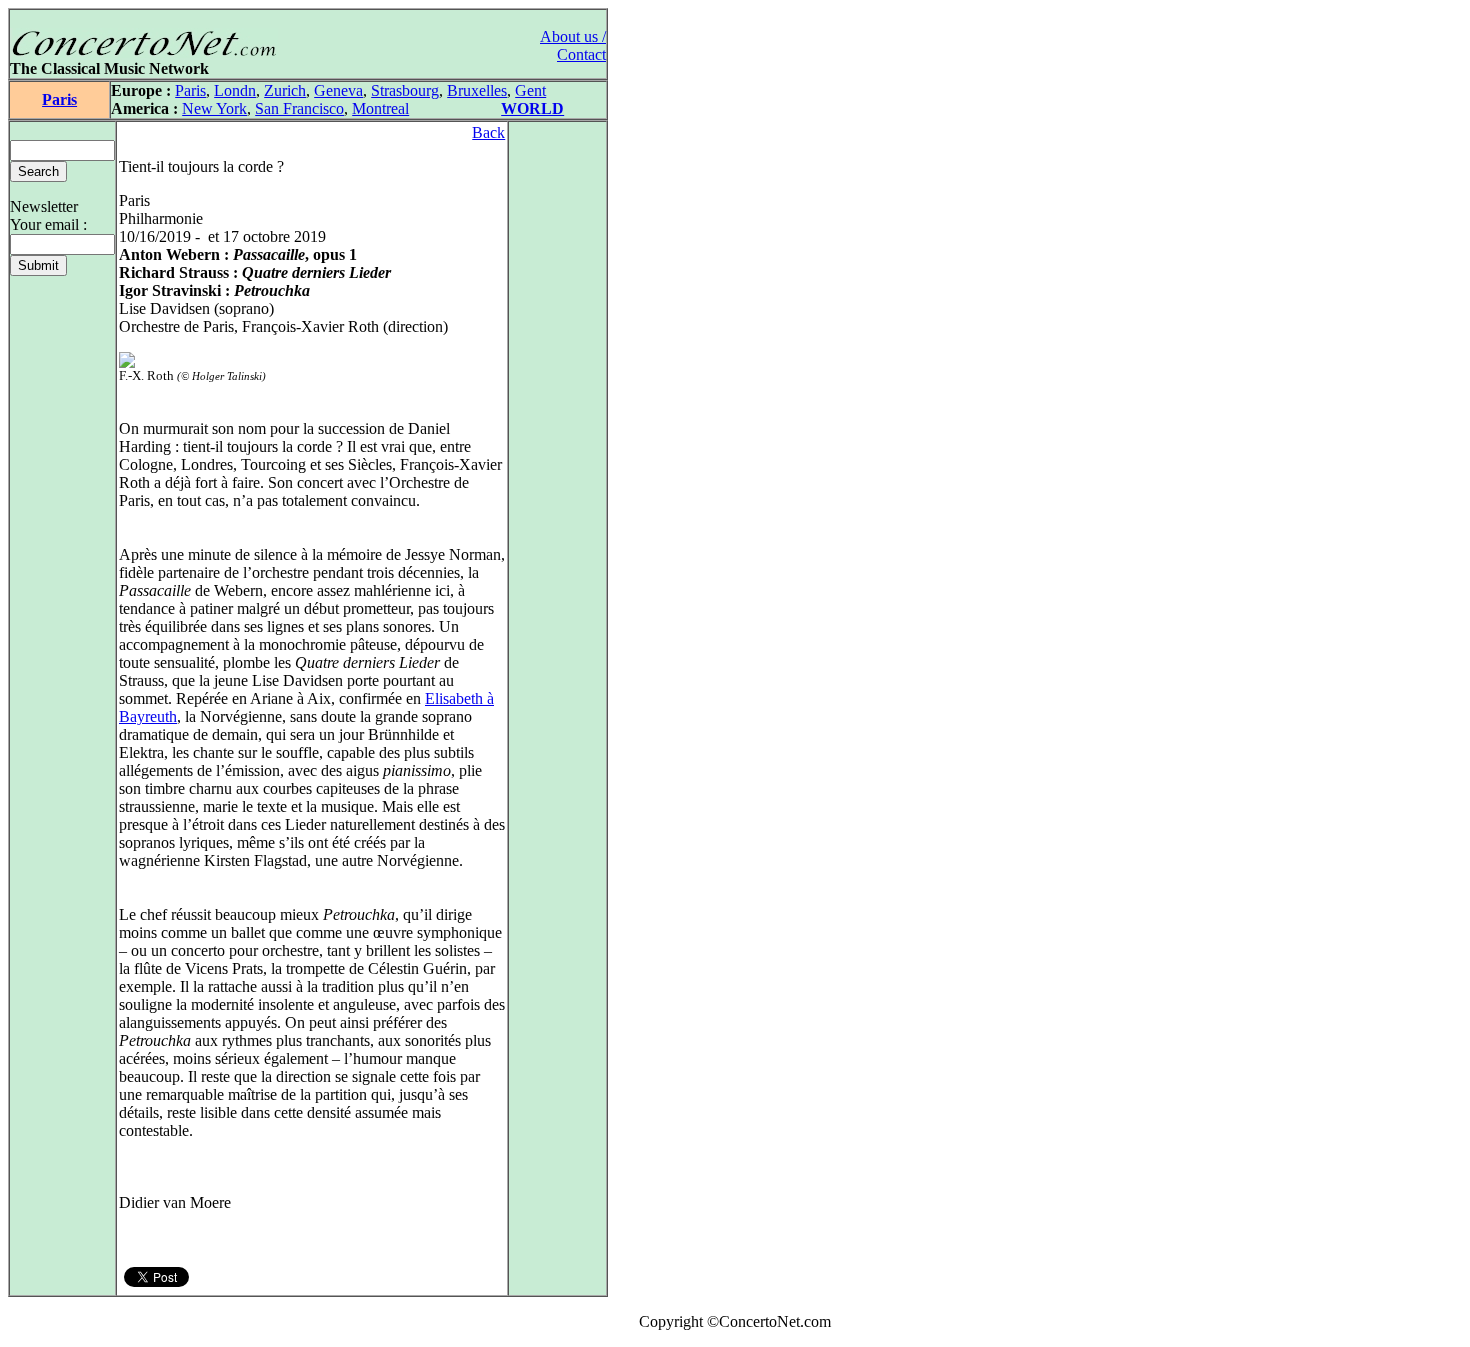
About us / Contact (573, 45)
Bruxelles (477, 90)
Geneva (338, 90)
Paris (59, 99)
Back (488, 132)
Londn (235, 90)
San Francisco (299, 108)
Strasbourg (405, 90)
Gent (530, 90)
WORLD (532, 108)
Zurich (285, 90)
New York (214, 108)
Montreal (380, 108)
